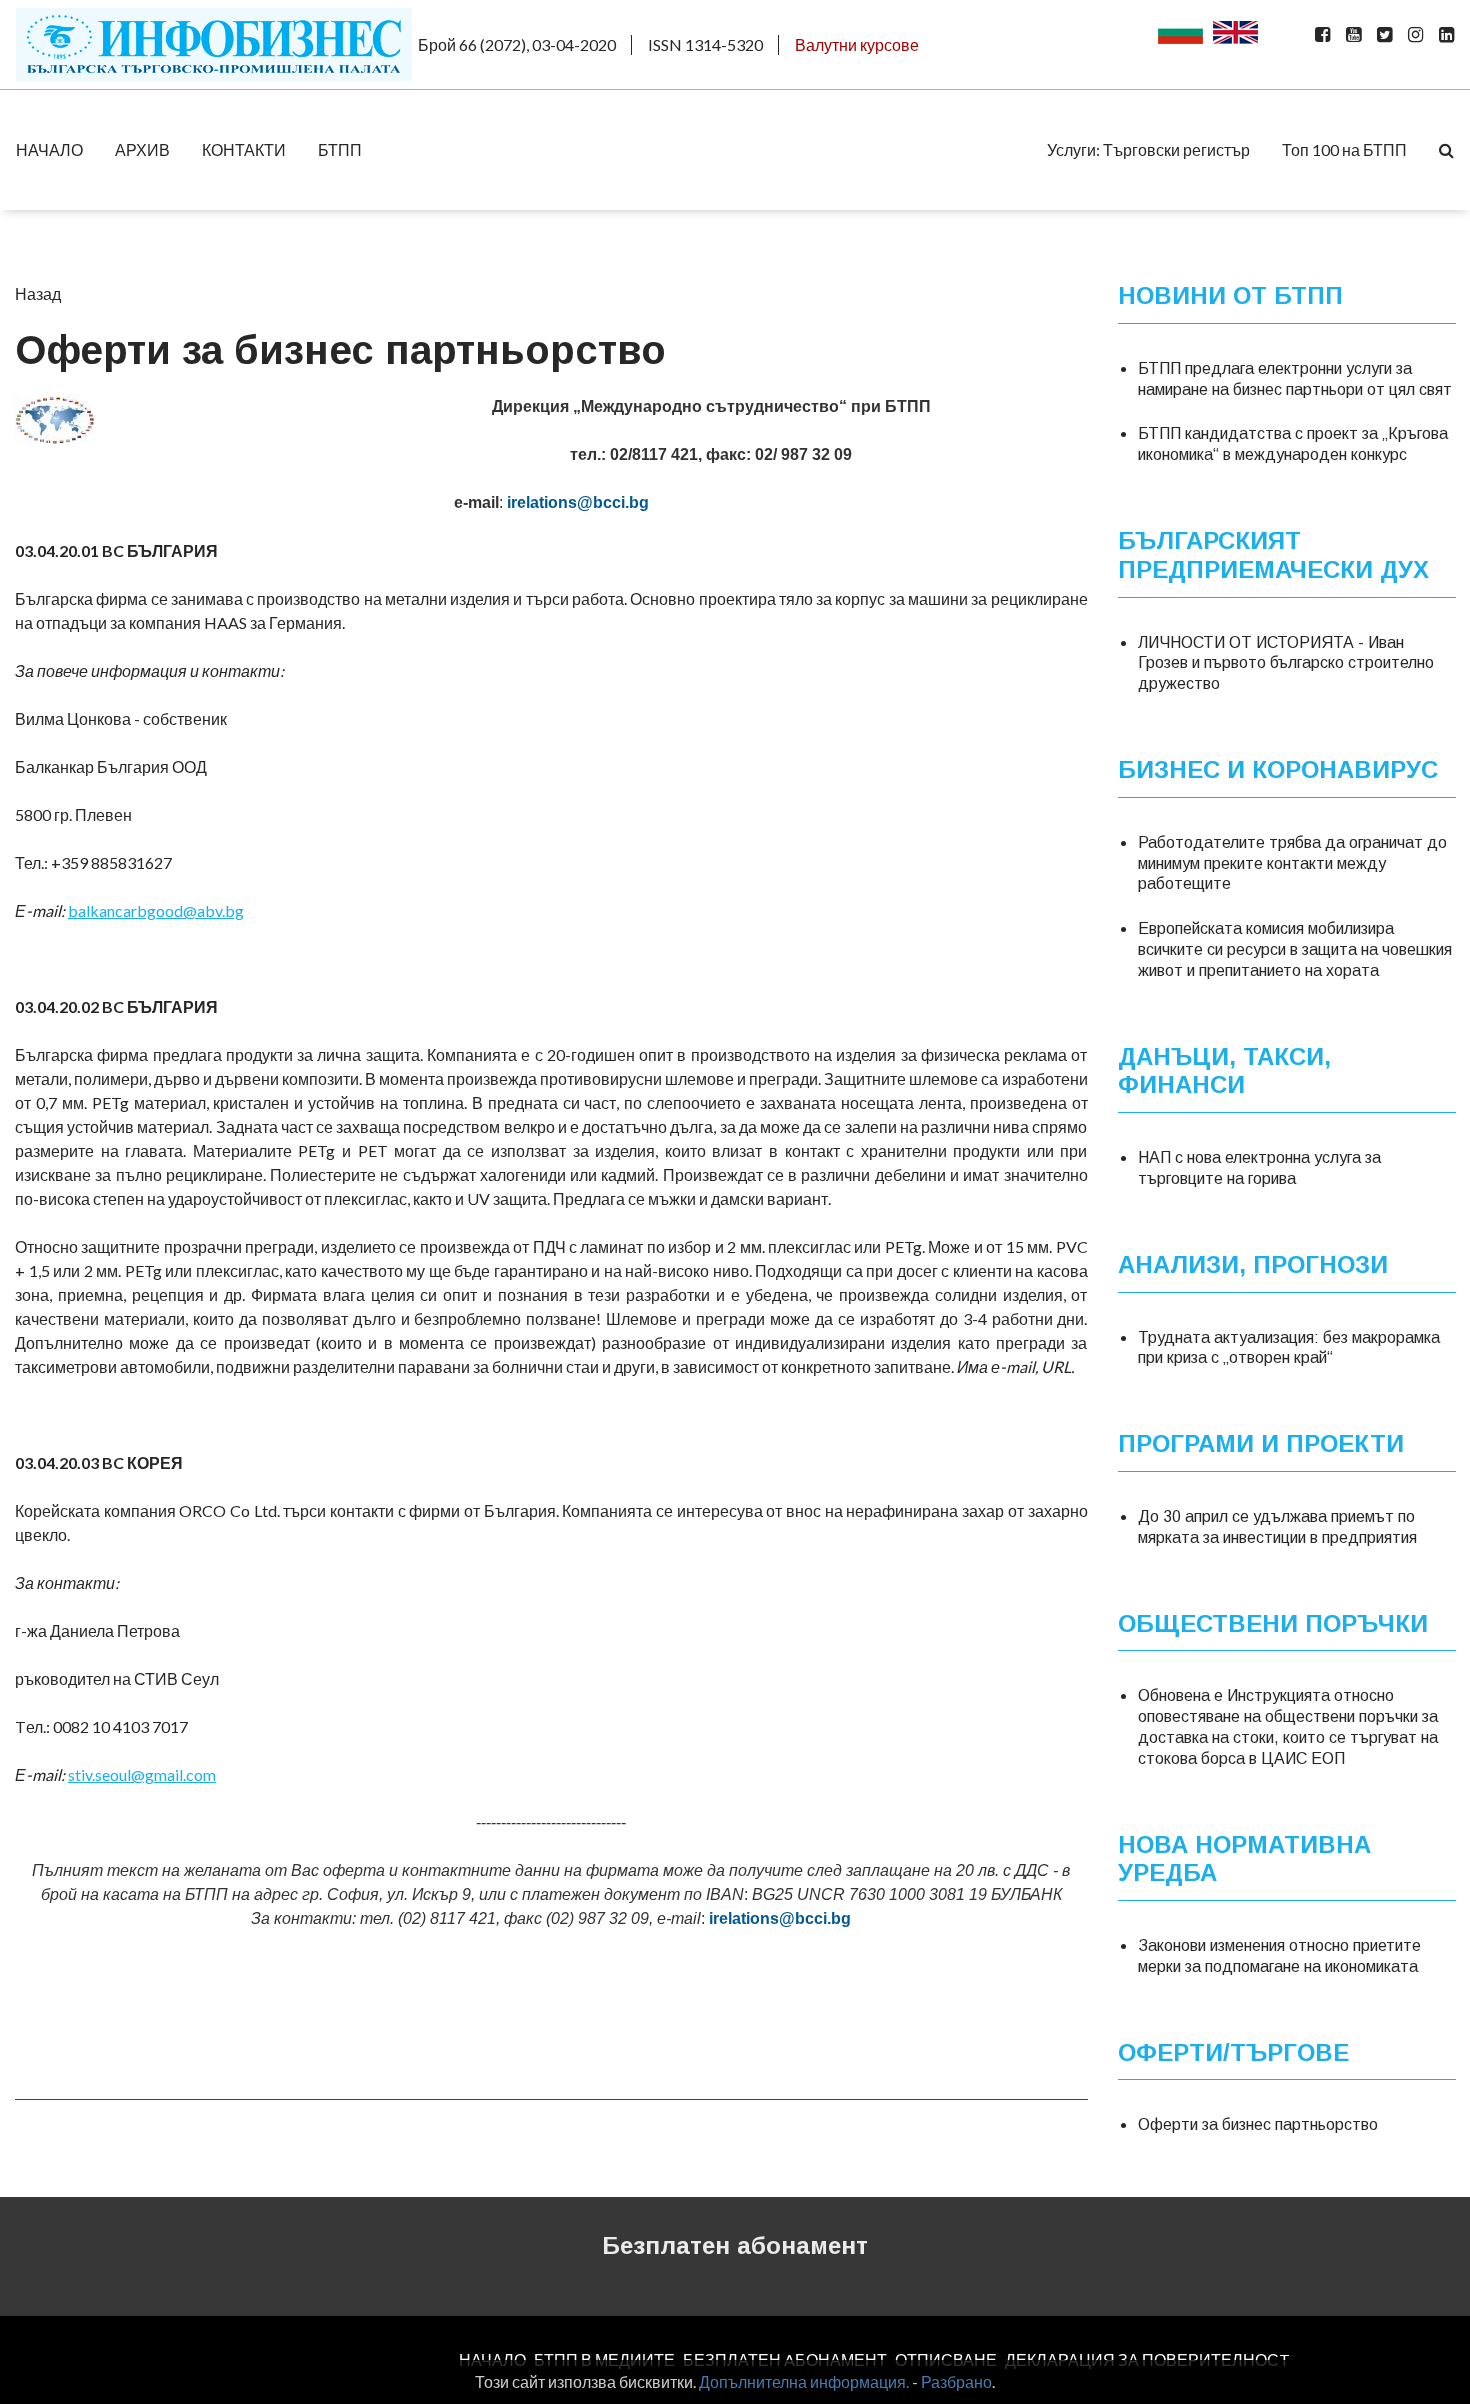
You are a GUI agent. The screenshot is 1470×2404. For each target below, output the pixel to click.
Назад (38, 293)
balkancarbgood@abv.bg (156, 910)
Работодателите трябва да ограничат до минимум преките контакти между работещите (1292, 863)
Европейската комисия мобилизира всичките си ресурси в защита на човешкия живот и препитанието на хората (1295, 949)
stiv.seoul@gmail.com (142, 1774)
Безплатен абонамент (735, 2245)
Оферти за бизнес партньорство (1258, 2124)
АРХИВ (142, 149)
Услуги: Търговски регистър (1148, 149)
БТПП (340, 149)
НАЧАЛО (49, 149)
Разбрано (956, 2381)
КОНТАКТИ (244, 149)
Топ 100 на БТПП (1344, 149)
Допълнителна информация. (804, 2381)
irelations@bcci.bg (578, 502)
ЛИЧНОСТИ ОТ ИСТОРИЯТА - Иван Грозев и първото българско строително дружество (1286, 663)
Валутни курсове (857, 44)
